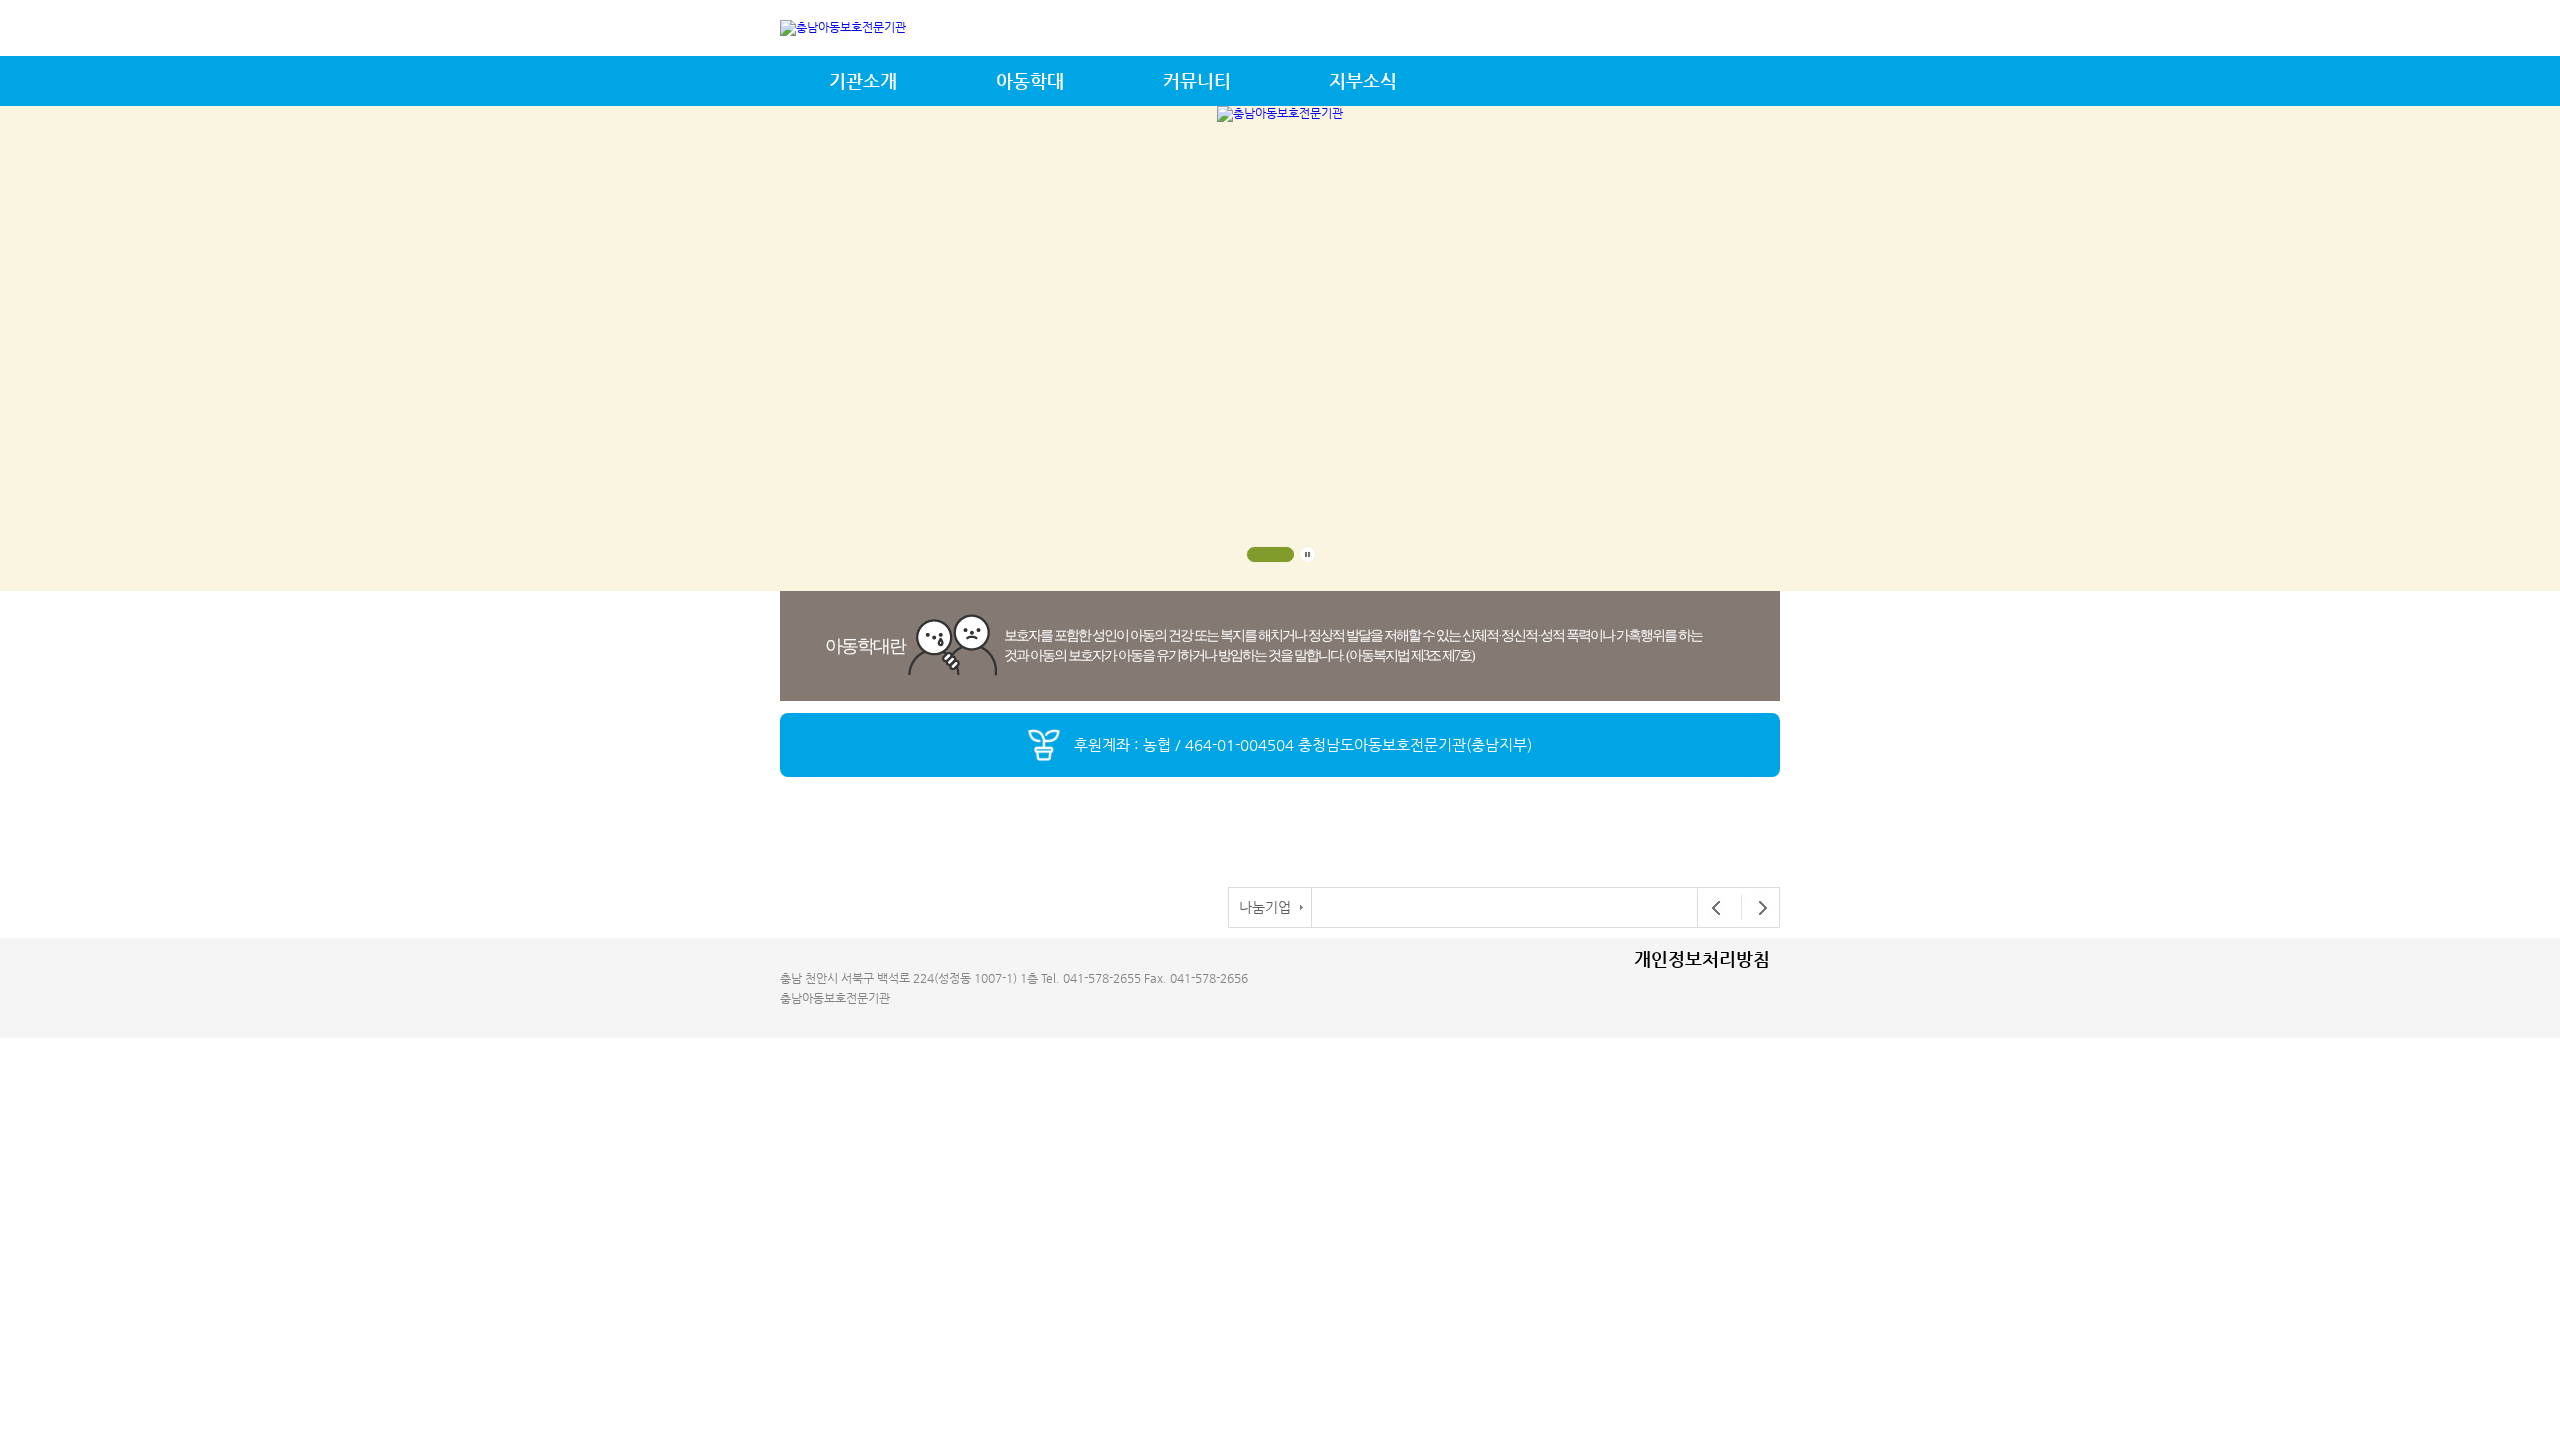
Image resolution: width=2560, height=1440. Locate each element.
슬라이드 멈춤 (1308, 555)
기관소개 (863, 80)
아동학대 (1030, 80)
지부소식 (1363, 80)
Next (1757, 908)
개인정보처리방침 (1702, 958)
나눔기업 (1265, 907)
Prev (1717, 908)
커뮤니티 (1197, 80)
